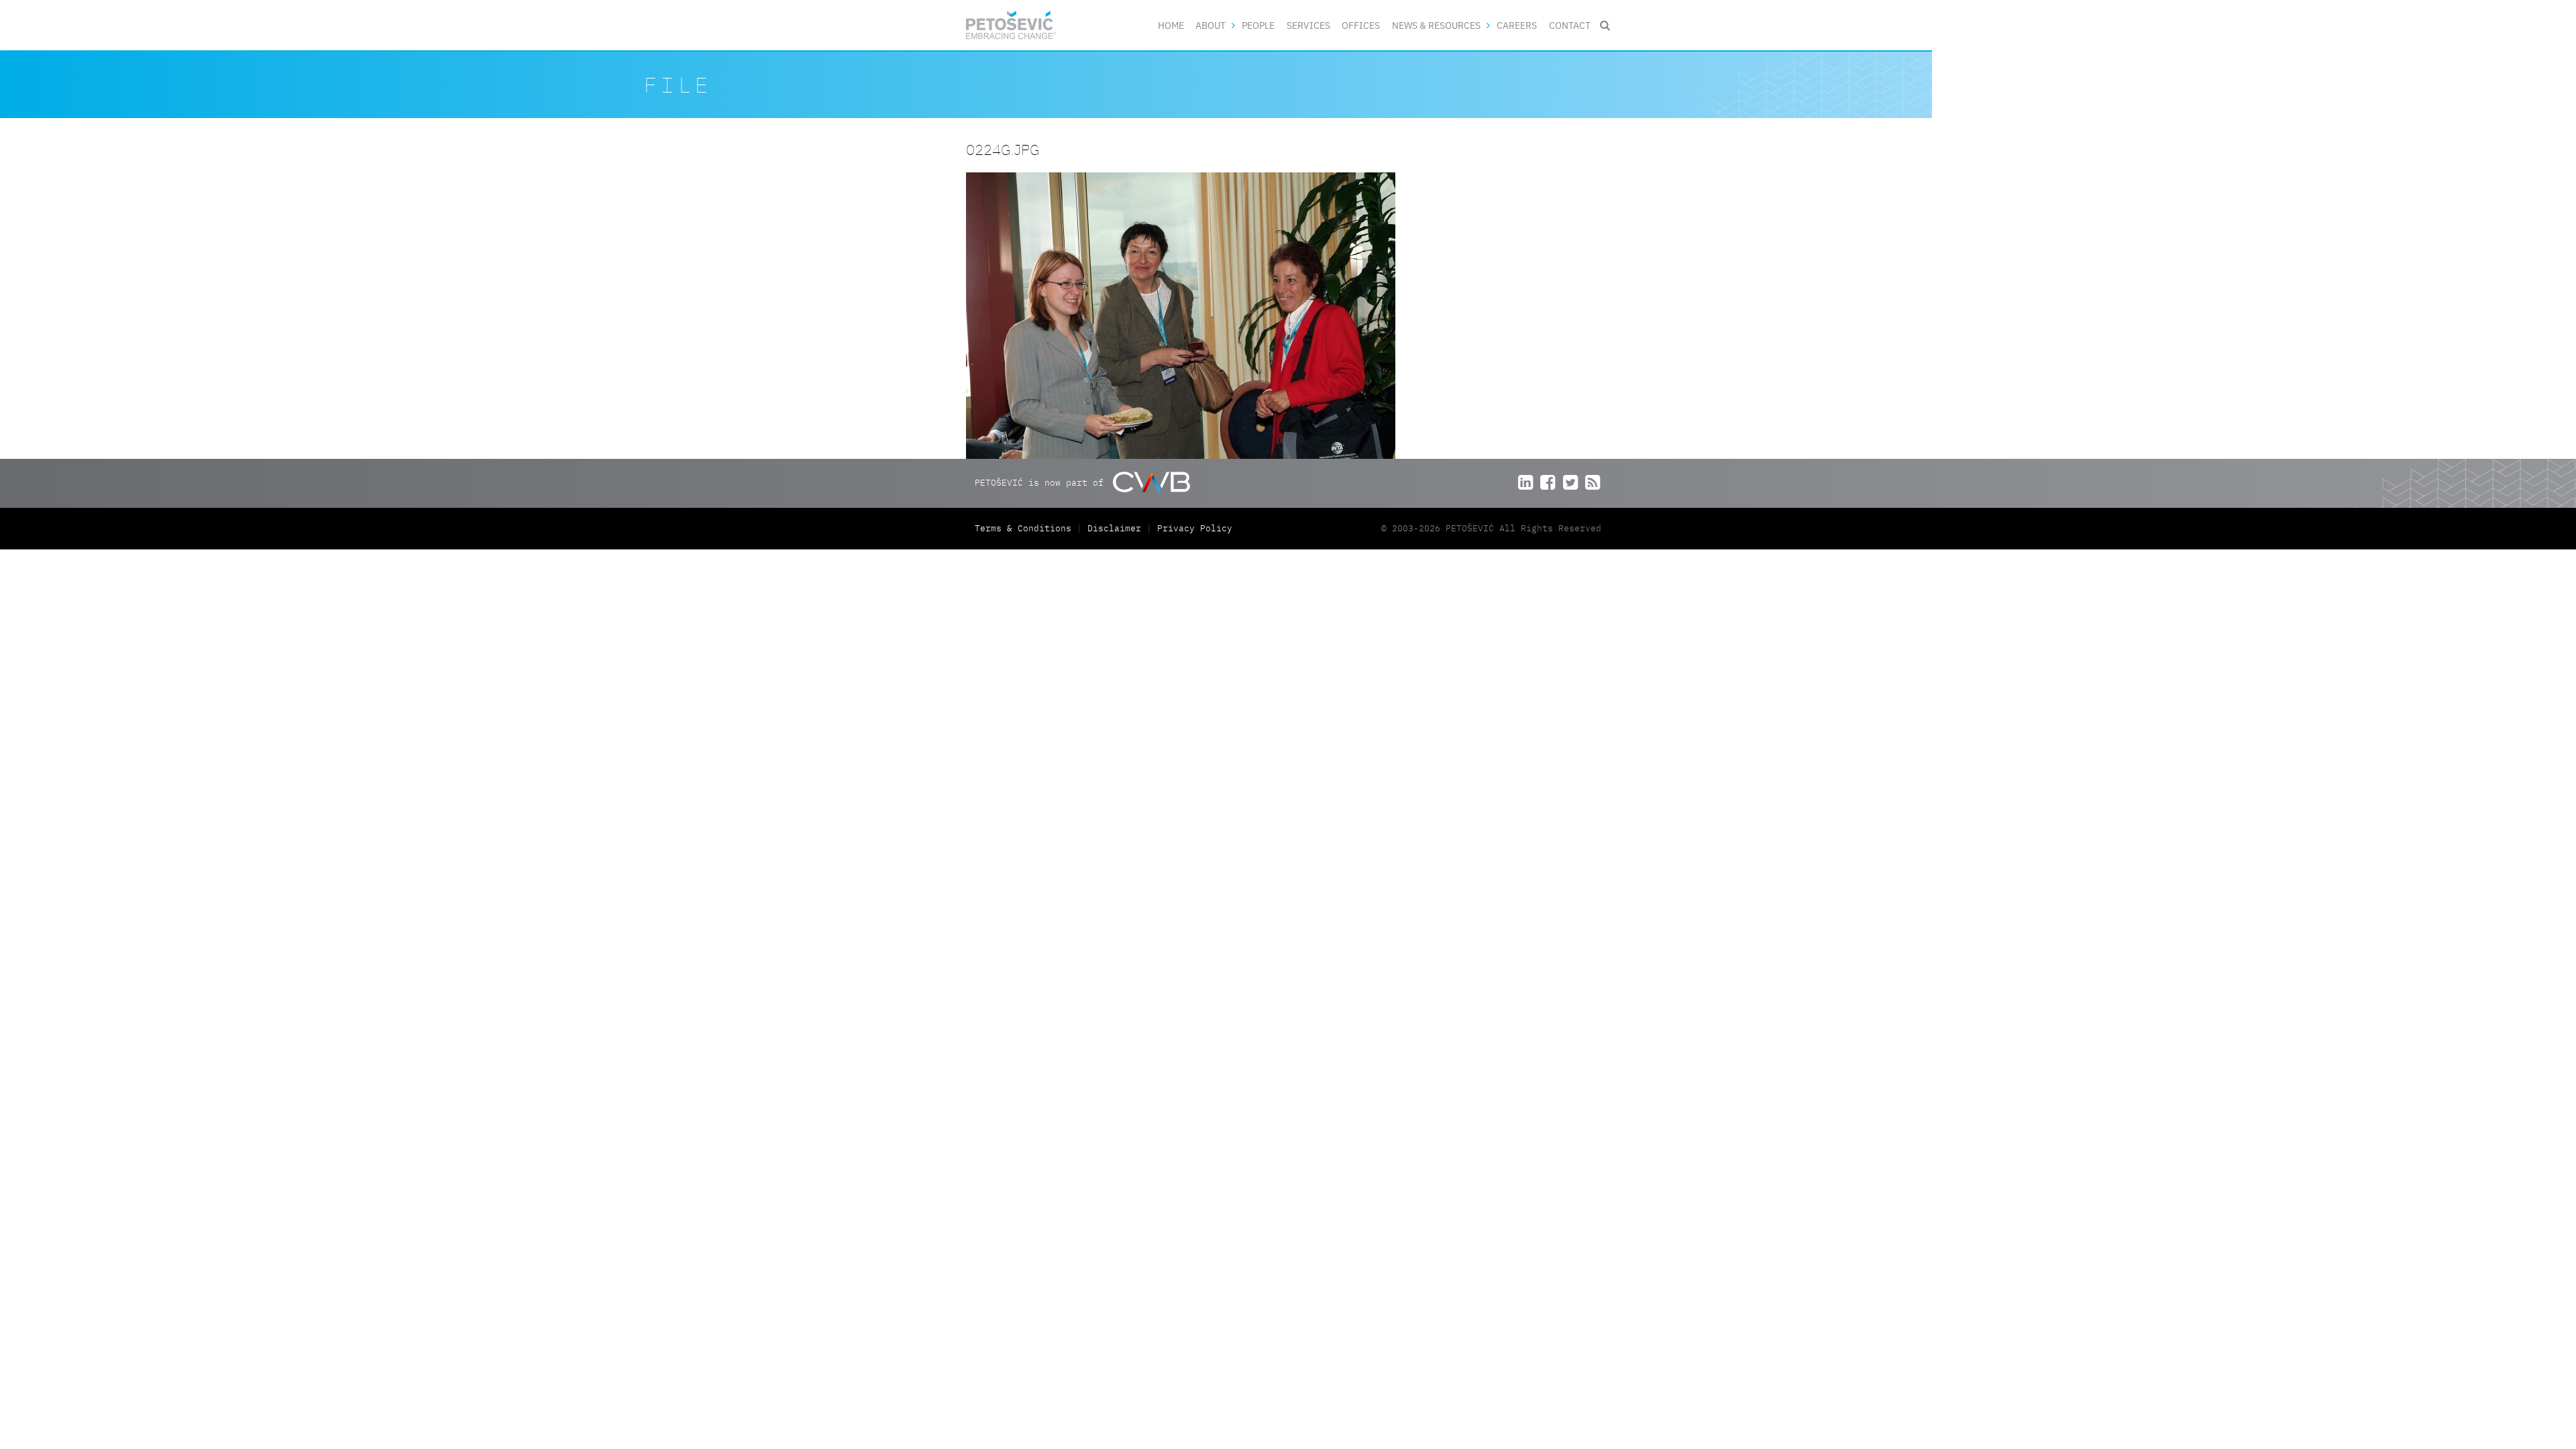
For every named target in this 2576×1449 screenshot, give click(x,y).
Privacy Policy (1195, 528)
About (1211, 25)
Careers (1517, 25)
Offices (1361, 25)
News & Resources (1436, 25)
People (1258, 25)
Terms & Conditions (1026, 528)
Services (1308, 25)
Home (1171, 25)
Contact (1570, 25)
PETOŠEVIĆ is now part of (1042, 483)
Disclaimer (1114, 528)
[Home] (1011, 25)
